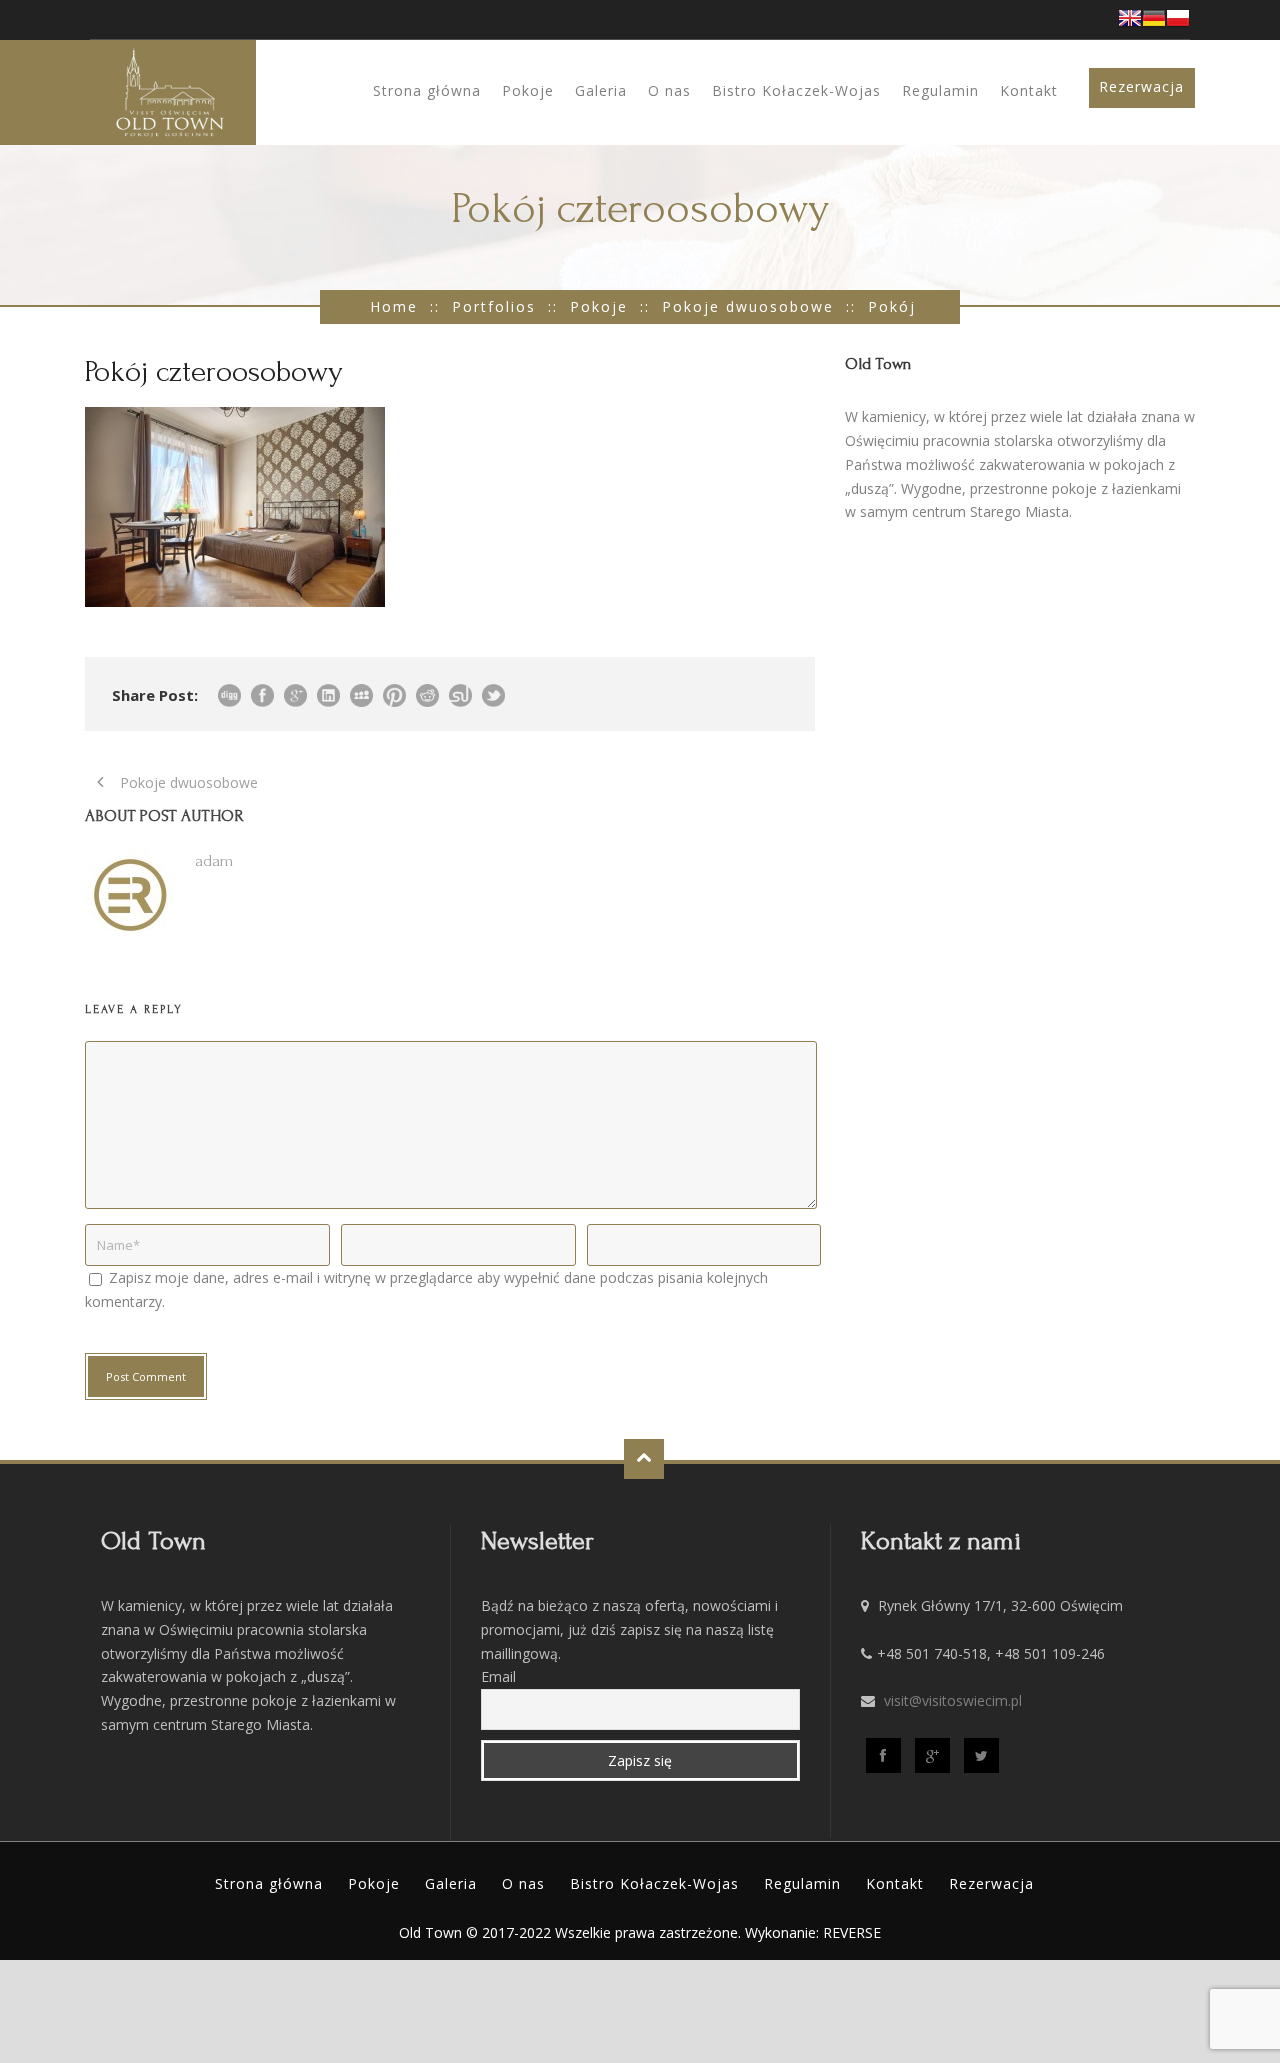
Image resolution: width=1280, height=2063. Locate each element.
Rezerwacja (1141, 86)
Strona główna (427, 90)
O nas (669, 90)
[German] (1154, 23)
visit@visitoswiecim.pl (953, 1700)
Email (498, 1676)
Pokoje (528, 90)
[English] (1130, 23)
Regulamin (940, 90)
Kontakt (1029, 90)
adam (214, 860)
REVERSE (852, 1932)
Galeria (601, 90)
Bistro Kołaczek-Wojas (796, 90)
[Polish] (1178, 23)
